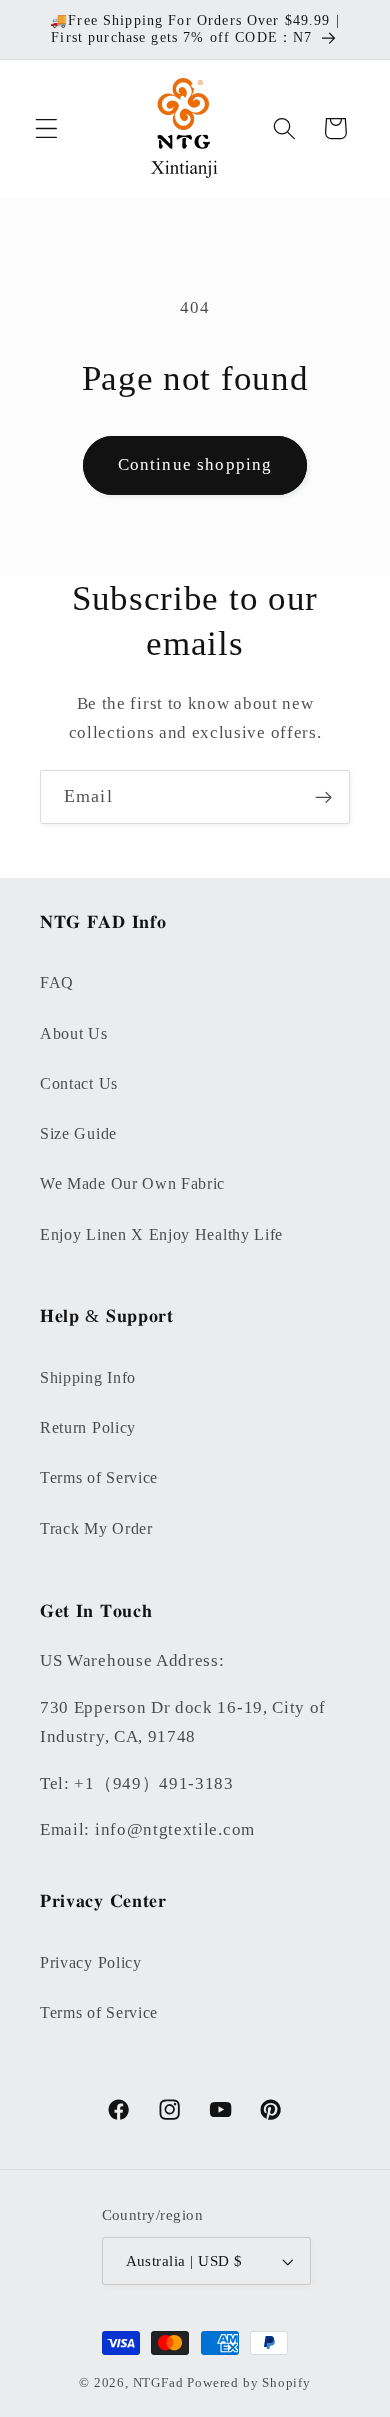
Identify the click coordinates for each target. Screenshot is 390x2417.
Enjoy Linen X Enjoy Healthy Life (161, 1234)
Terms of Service (99, 1477)
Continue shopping (195, 464)
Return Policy (88, 1427)
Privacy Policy (91, 1962)
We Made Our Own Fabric (132, 1183)
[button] (46, 128)
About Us (74, 1033)
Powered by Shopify (249, 2383)
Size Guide (78, 1133)
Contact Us (79, 1083)
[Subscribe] (323, 797)
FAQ (57, 982)
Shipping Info (88, 1377)
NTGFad (158, 2383)
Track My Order (96, 1528)
